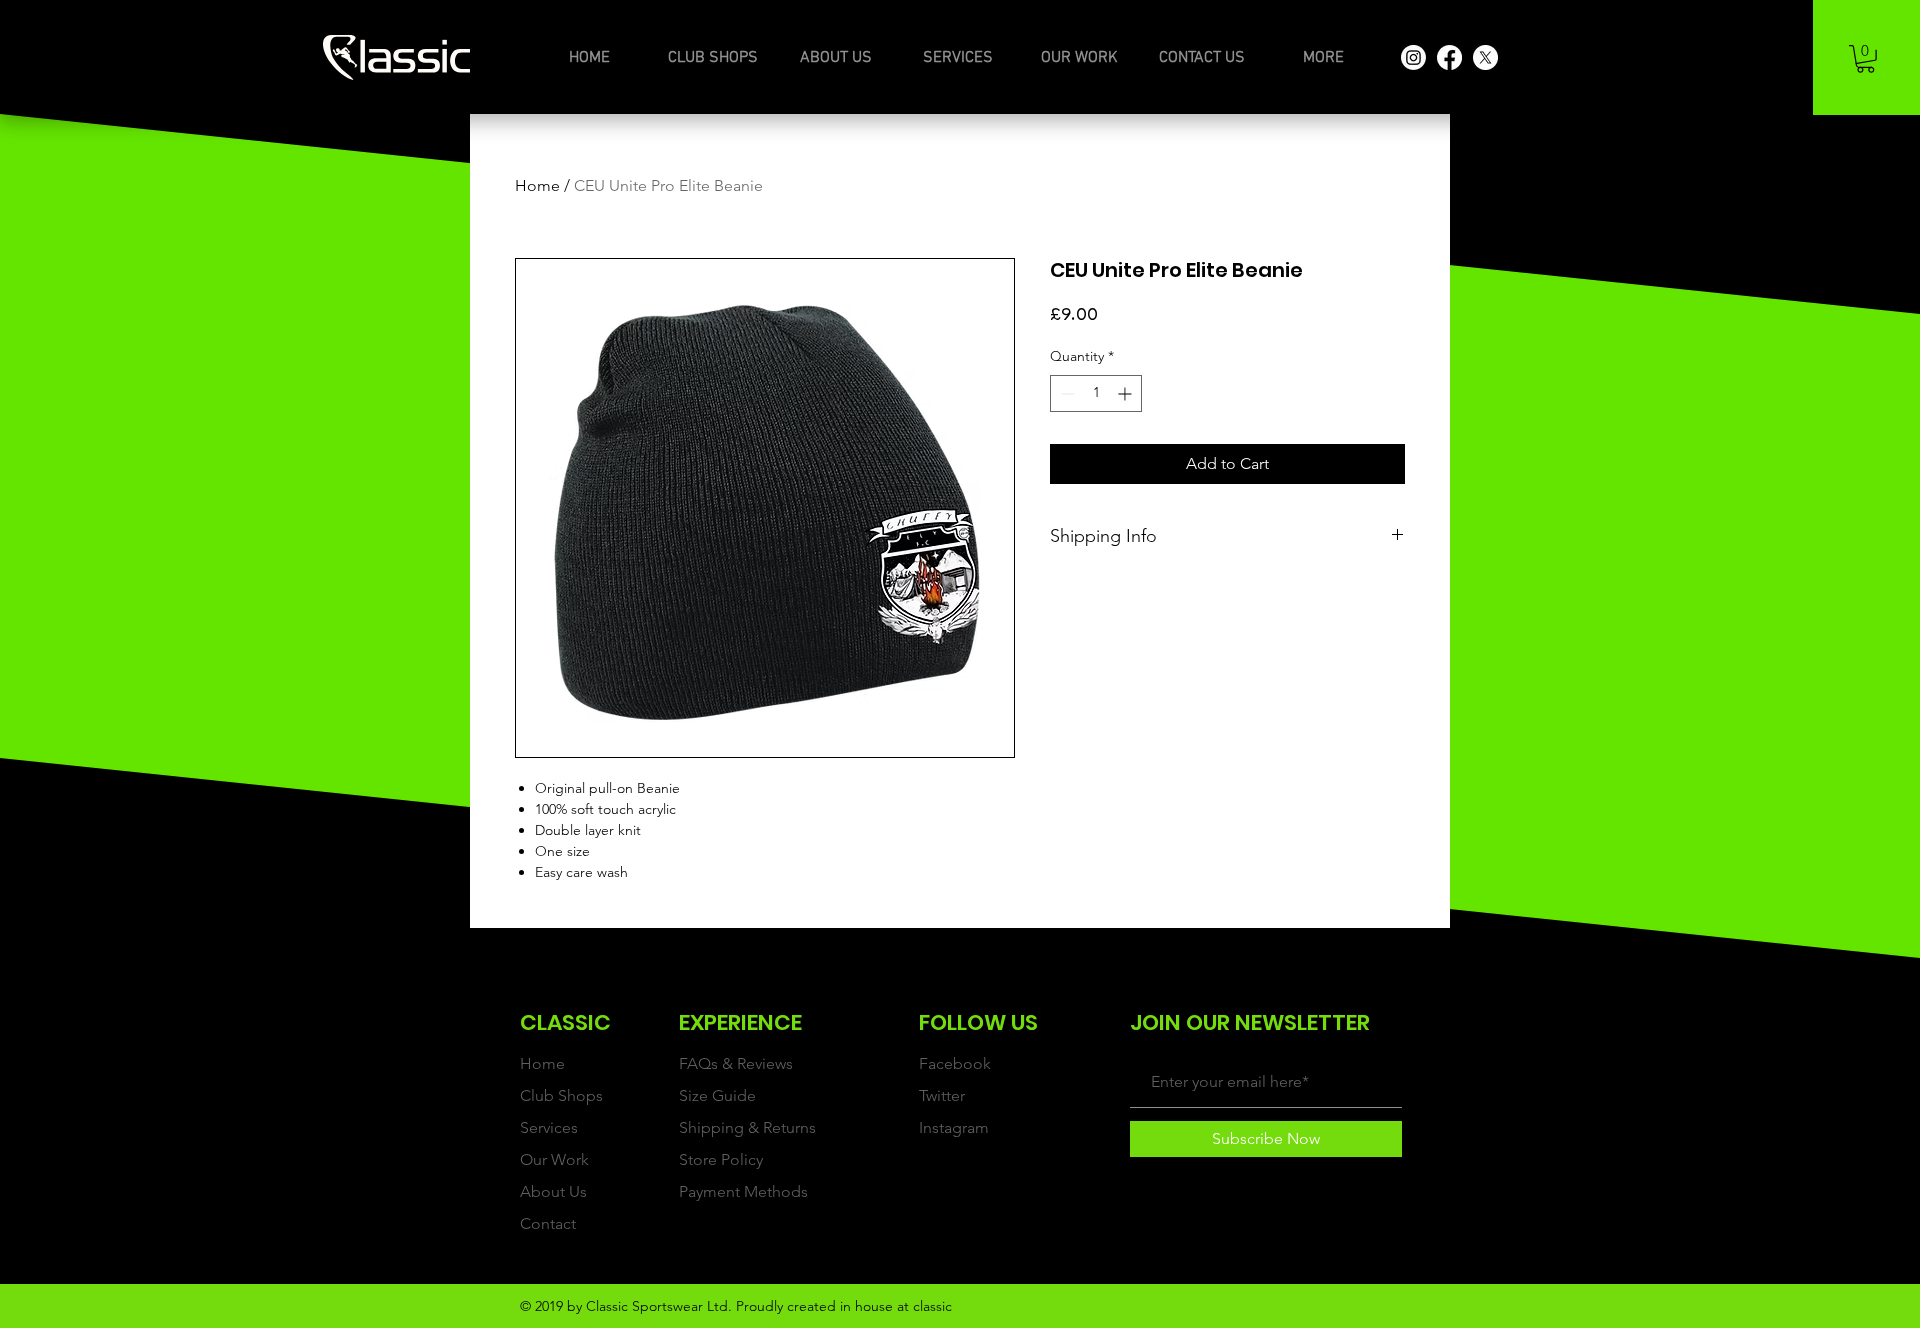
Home (537, 185)
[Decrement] (1065, 393)
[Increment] (1126, 393)
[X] (1485, 57)
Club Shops (561, 1095)
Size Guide (717, 1095)
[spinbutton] (1096, 393)
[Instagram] (1413, 57)
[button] (1865, 59)
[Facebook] (1449, 57)
